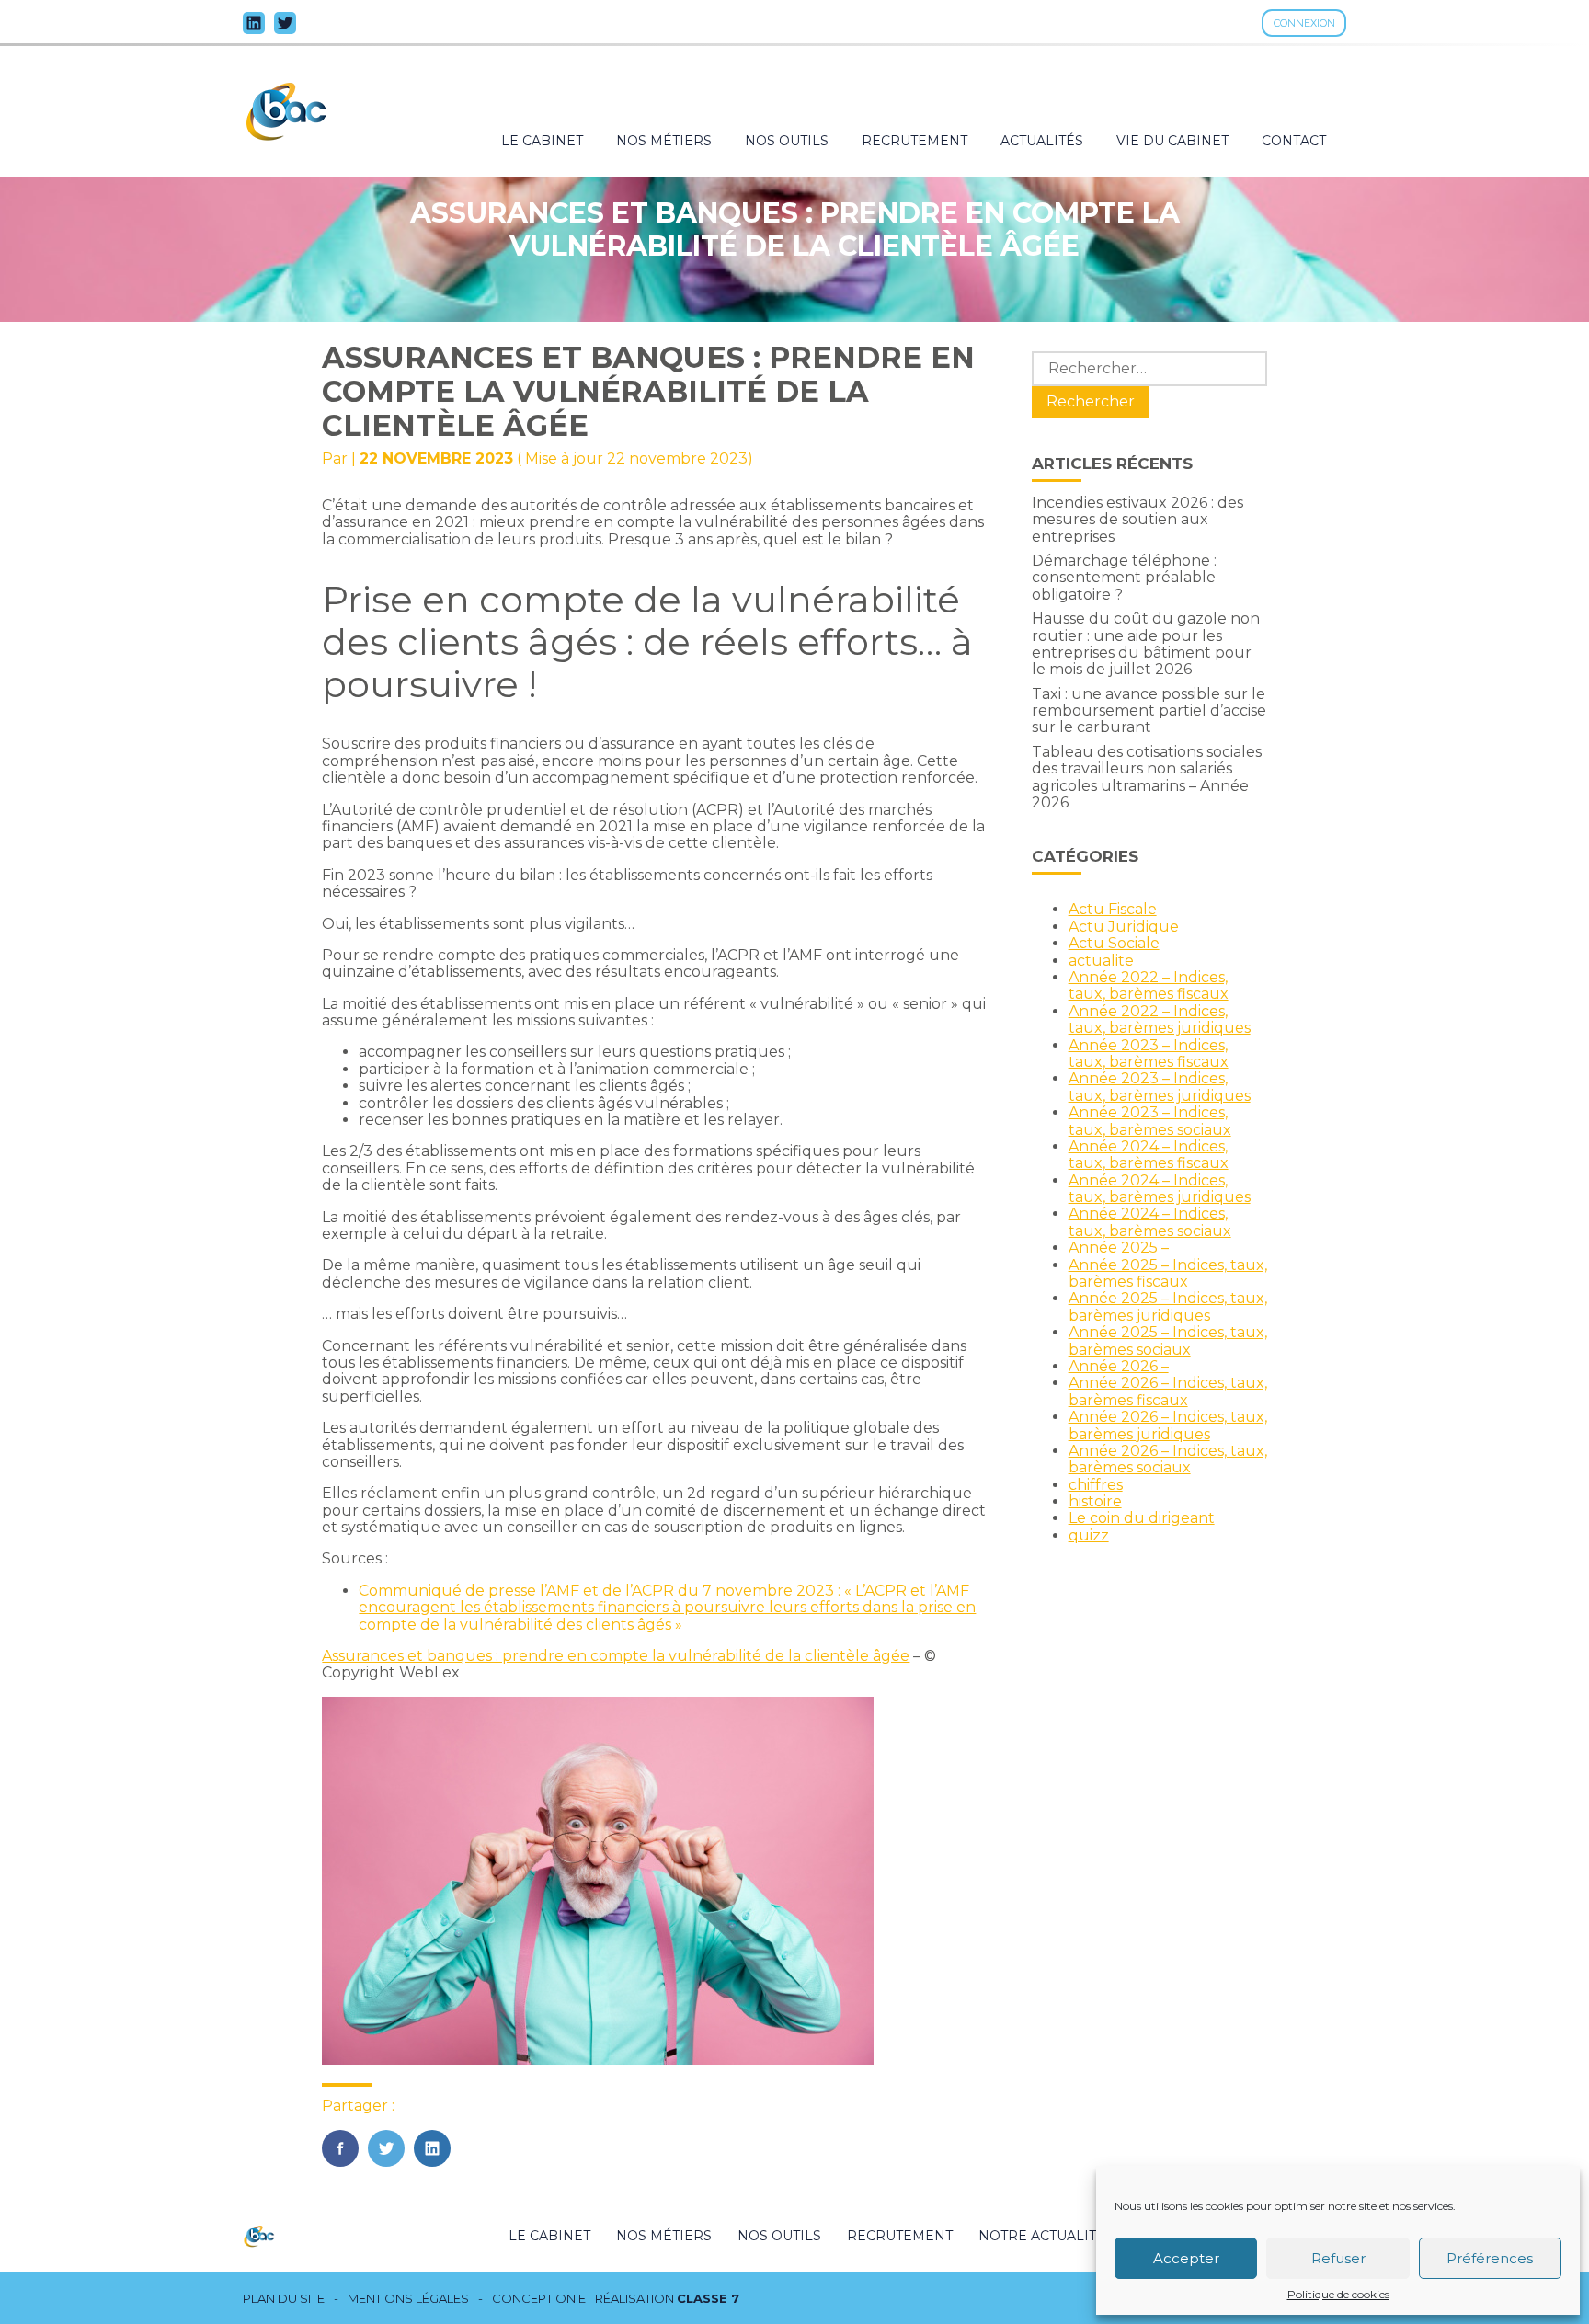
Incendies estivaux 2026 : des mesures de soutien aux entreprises (1137, 520)
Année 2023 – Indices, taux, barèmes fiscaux (1149, 1053)
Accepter (1186, 2258)
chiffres (1096, 1485)
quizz (1089, 1535)
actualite (1101, 961)
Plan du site (284, 2299)
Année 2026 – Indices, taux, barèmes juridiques (1168, 1425)
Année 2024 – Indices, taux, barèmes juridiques (1160, 1189)
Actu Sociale (1114, 943)
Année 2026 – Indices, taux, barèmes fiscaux (1168, 1391)
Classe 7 (708, 2298)
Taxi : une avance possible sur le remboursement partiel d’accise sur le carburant (1149, 711)
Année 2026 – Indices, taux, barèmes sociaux (1168, 1459)
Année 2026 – (1119, 1366)
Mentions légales (408, 2299)
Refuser (1338, 2258)
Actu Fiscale (1113, 909)
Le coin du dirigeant (1142, 1518)
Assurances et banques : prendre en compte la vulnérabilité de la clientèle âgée (616, 1656)
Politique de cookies (1338, 2295)
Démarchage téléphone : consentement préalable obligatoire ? (1124, 578)
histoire (1095, 1501)
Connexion (1304, 23)
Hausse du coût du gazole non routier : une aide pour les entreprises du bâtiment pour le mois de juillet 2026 (1146, 644)
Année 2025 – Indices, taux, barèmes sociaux (1168, 1340)
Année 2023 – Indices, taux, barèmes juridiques (1160, 1087)
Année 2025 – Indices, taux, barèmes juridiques (1168, 1306)
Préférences (1490, 2258)
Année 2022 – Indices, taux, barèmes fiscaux (1149, 985)
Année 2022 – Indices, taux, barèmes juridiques (1160, 1019)
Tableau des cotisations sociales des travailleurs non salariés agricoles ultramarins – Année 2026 (1147, 777)
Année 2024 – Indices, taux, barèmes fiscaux (1149, 1155)
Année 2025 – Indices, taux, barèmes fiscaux (1168, 1273)
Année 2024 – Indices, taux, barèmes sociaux (1150, 1222)
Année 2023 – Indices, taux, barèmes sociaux (1150, 1121)
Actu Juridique (1124, 927)
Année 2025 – (1119, 1248)
